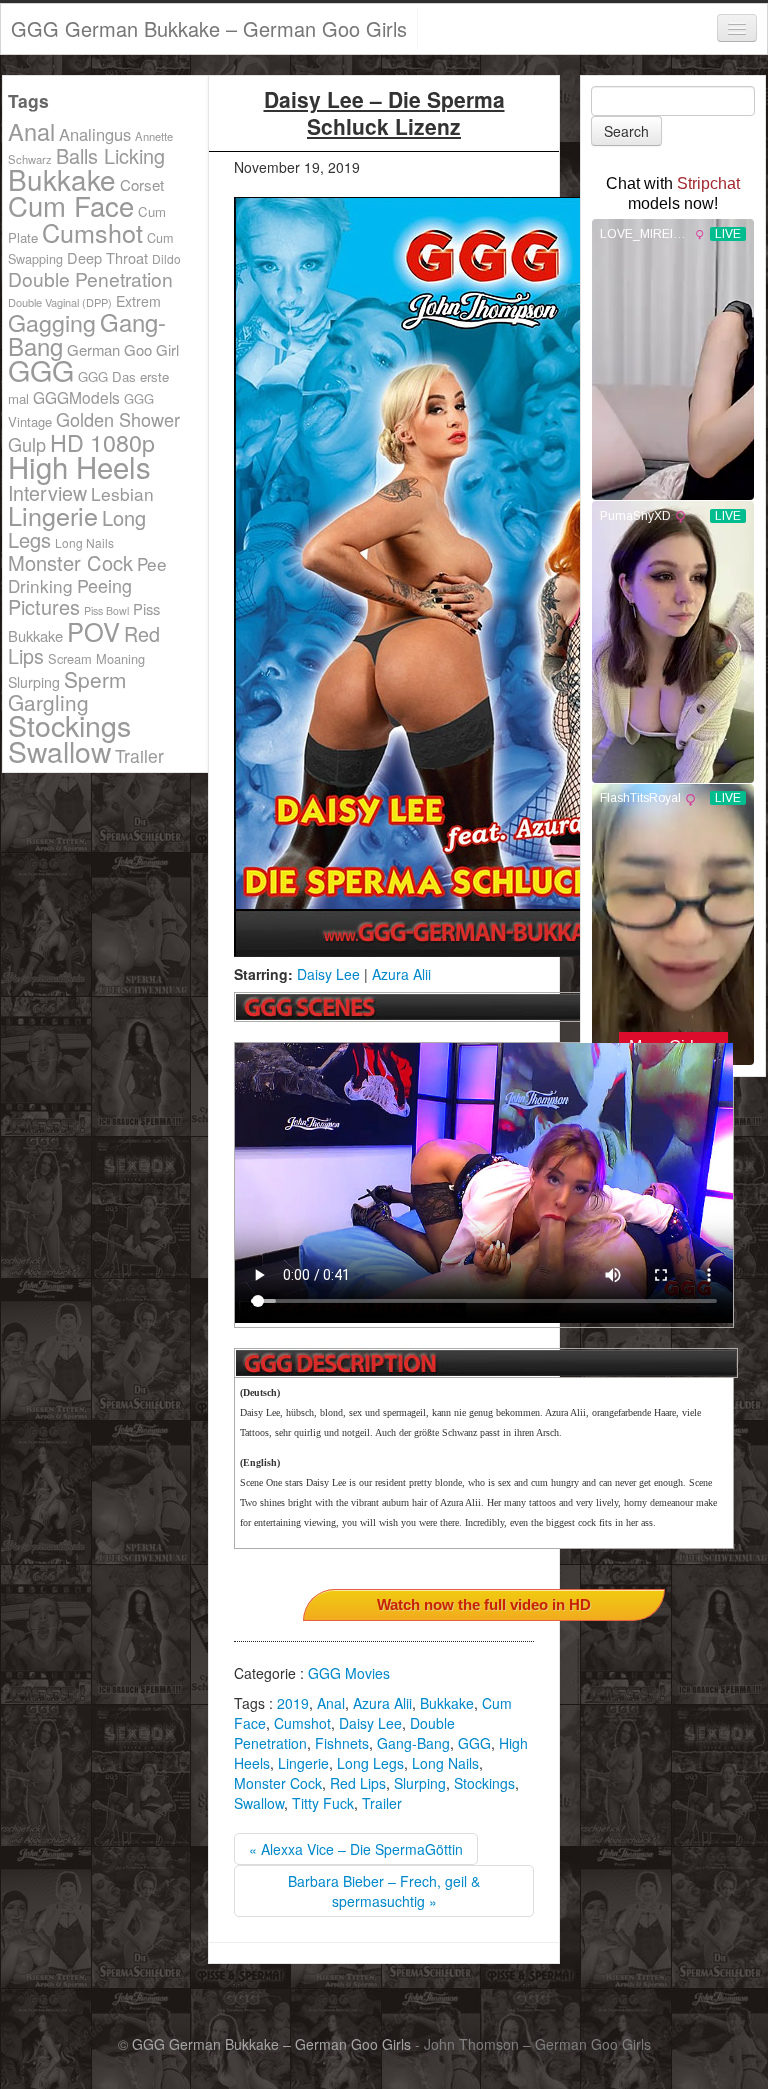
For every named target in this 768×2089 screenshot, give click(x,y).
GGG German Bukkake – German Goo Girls (209, 28)
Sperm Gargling (67, 690)
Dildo (166, 258)
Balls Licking (110, 155)
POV (93, 631)
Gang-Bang (413, 1743)
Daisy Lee (328, 974)
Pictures (44, 606)
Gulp (27, 444)
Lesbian (122, 493)
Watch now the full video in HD (484, 1604)
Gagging (52, 322)
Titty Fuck (323, 1803)
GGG (474, 1743)
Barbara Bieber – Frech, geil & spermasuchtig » (384, 1891)
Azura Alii (401, 974)
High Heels (79, 466)
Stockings (484, 1783)
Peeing (104, 585)
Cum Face (71, 205)
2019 (293, 1703)
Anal (331, 1703)
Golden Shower (118, 419)
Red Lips (358, 1783)
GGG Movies (349, 1673)
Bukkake (447, 1703)
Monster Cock (278, 1783)
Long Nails (445, 1763)
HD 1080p (102, 442)
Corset (142, 184)
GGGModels (76, 397)
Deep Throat (107, 257)
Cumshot (302, 1723)
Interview (47, 492)
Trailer (382, 1803)
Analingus (95, 134)
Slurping (420, 1783)
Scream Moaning (96, 658)
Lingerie (303, 1763)
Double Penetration (90, 278)
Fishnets (342, 1743)
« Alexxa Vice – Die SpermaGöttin (356, 1849)
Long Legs (370, 1763)
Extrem (138, 301)
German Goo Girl (123, 349)
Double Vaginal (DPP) (60, 302)
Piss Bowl (106, 610)
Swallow (259, 1803)
